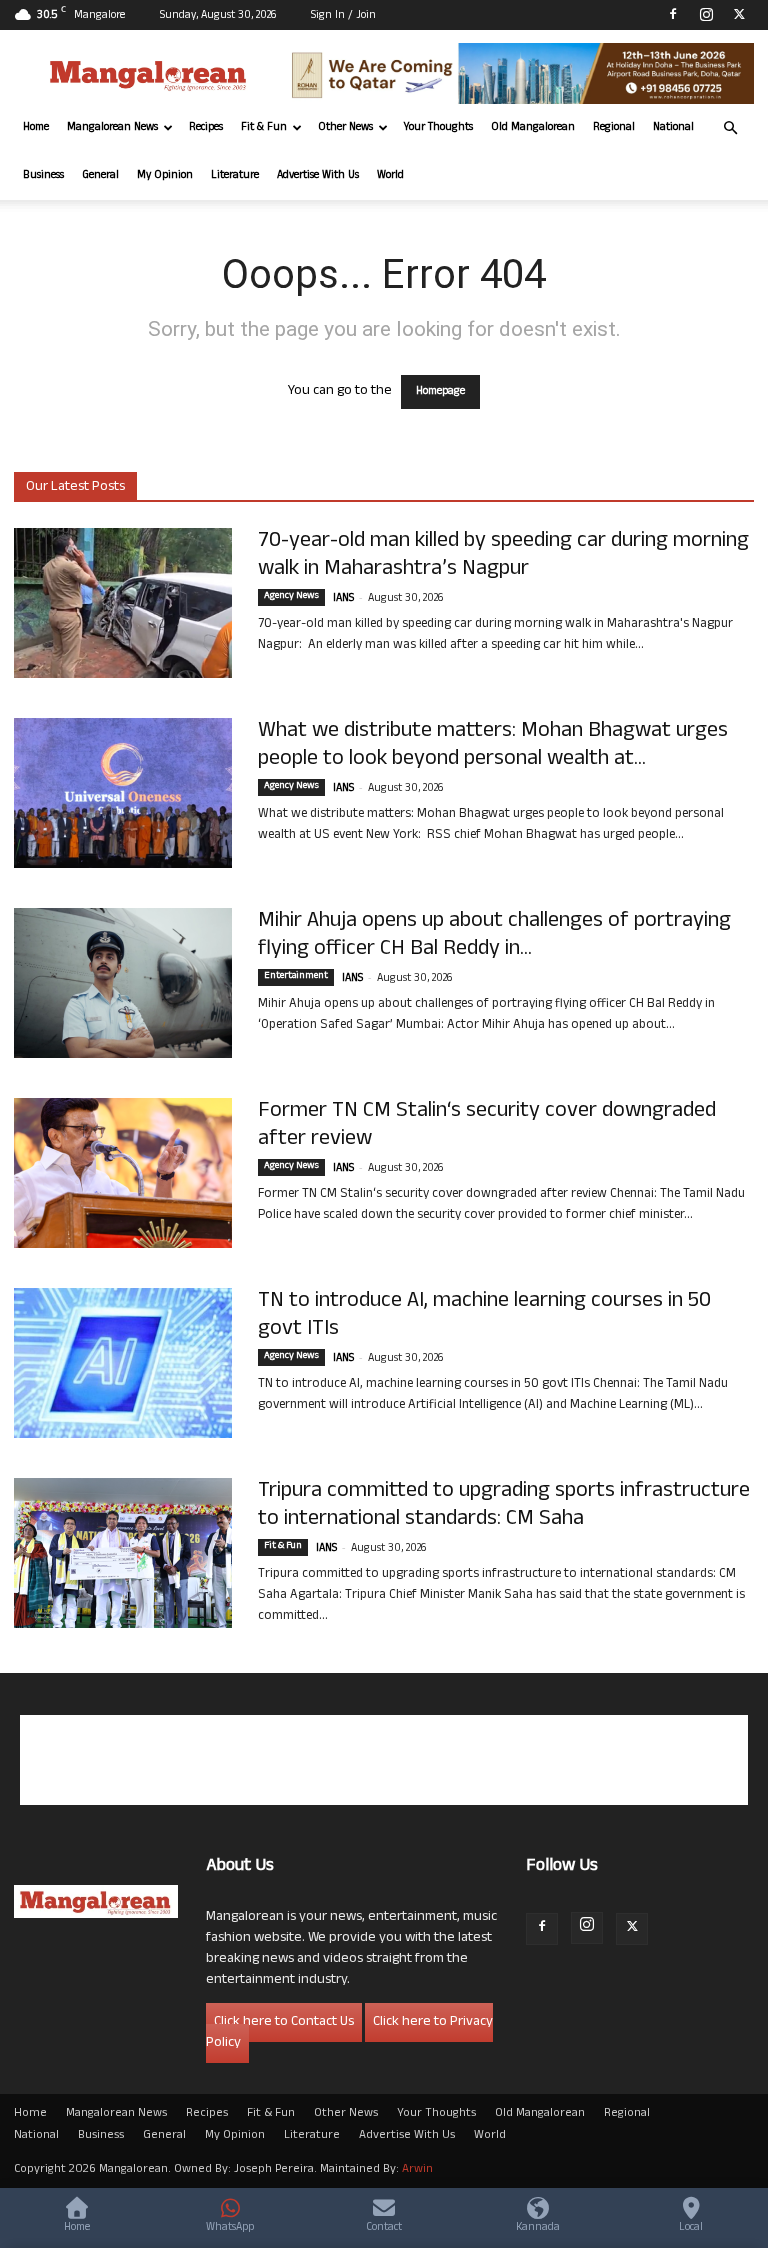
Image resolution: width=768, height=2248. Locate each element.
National (673, 128)
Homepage (440, 392)
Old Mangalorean (533, 128)
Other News (345, 128)
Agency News (291, 597)
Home (36, 128)
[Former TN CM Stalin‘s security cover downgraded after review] (123, 1173)
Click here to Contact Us (284, 2022)
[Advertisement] (384, 1760)
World (390, 176)
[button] (730, 128)
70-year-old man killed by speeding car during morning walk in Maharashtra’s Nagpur (503, 556)
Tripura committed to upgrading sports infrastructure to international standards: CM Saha (504, 1506)
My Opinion (165, 176)
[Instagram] (706, 14)
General (100, 176)
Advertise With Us (318, 176)
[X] (739, 14)
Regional (614, 128)
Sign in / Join (343, 16)
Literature (235, 176)
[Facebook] (673, 14)
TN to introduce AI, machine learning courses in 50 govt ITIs (484, 1316)
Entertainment (296, 977)
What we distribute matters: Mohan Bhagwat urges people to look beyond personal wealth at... (493, 746)
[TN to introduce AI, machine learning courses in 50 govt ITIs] (123, 1363)
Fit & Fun (264, 128)
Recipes (206, 128)
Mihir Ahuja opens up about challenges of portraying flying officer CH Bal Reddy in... (494, 936)
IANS (343, 599)
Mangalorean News (112, 128)
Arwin (417, 2170)
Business (43, 176)
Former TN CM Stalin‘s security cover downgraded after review (487, 1126)
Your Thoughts (438, 128)
